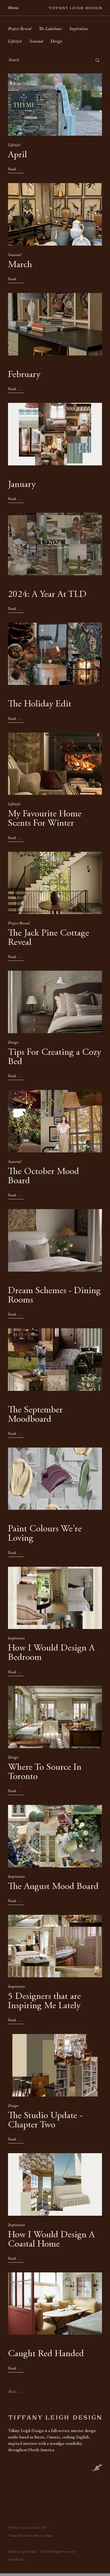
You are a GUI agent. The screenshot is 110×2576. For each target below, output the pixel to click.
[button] (16, 8)
